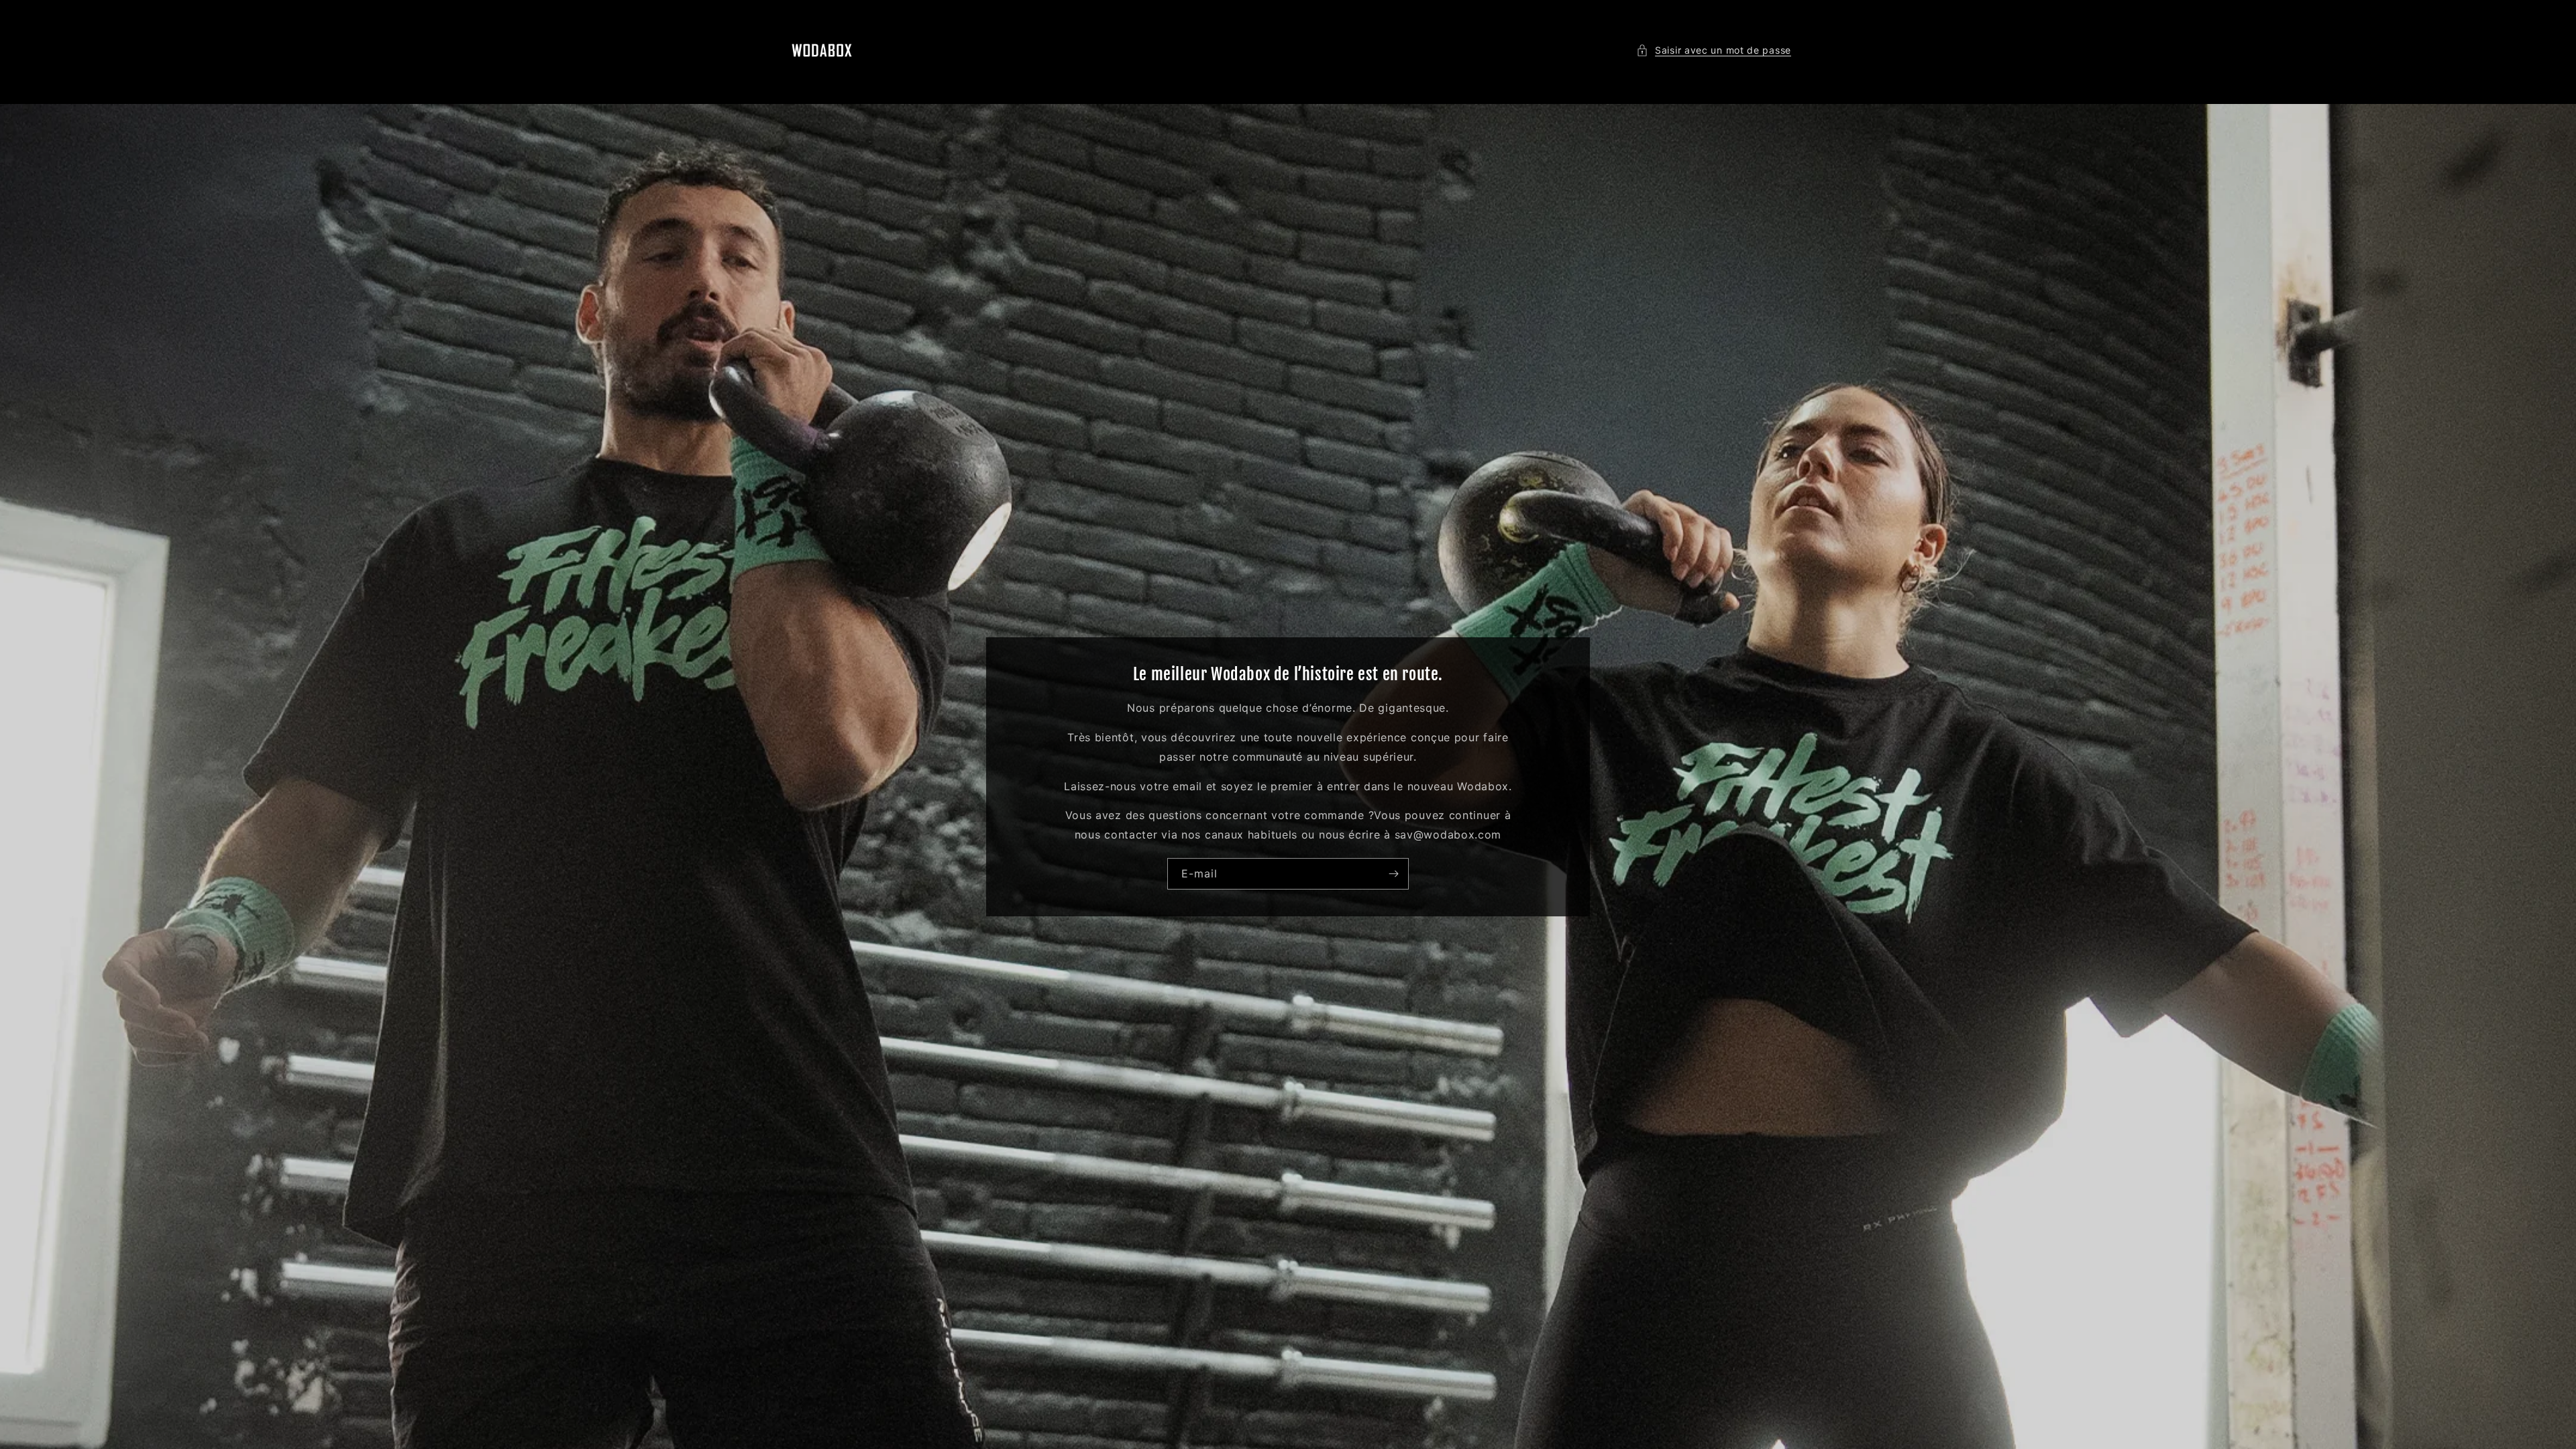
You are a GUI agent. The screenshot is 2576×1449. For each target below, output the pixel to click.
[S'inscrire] (1393, 873)
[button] (1714, 50)
